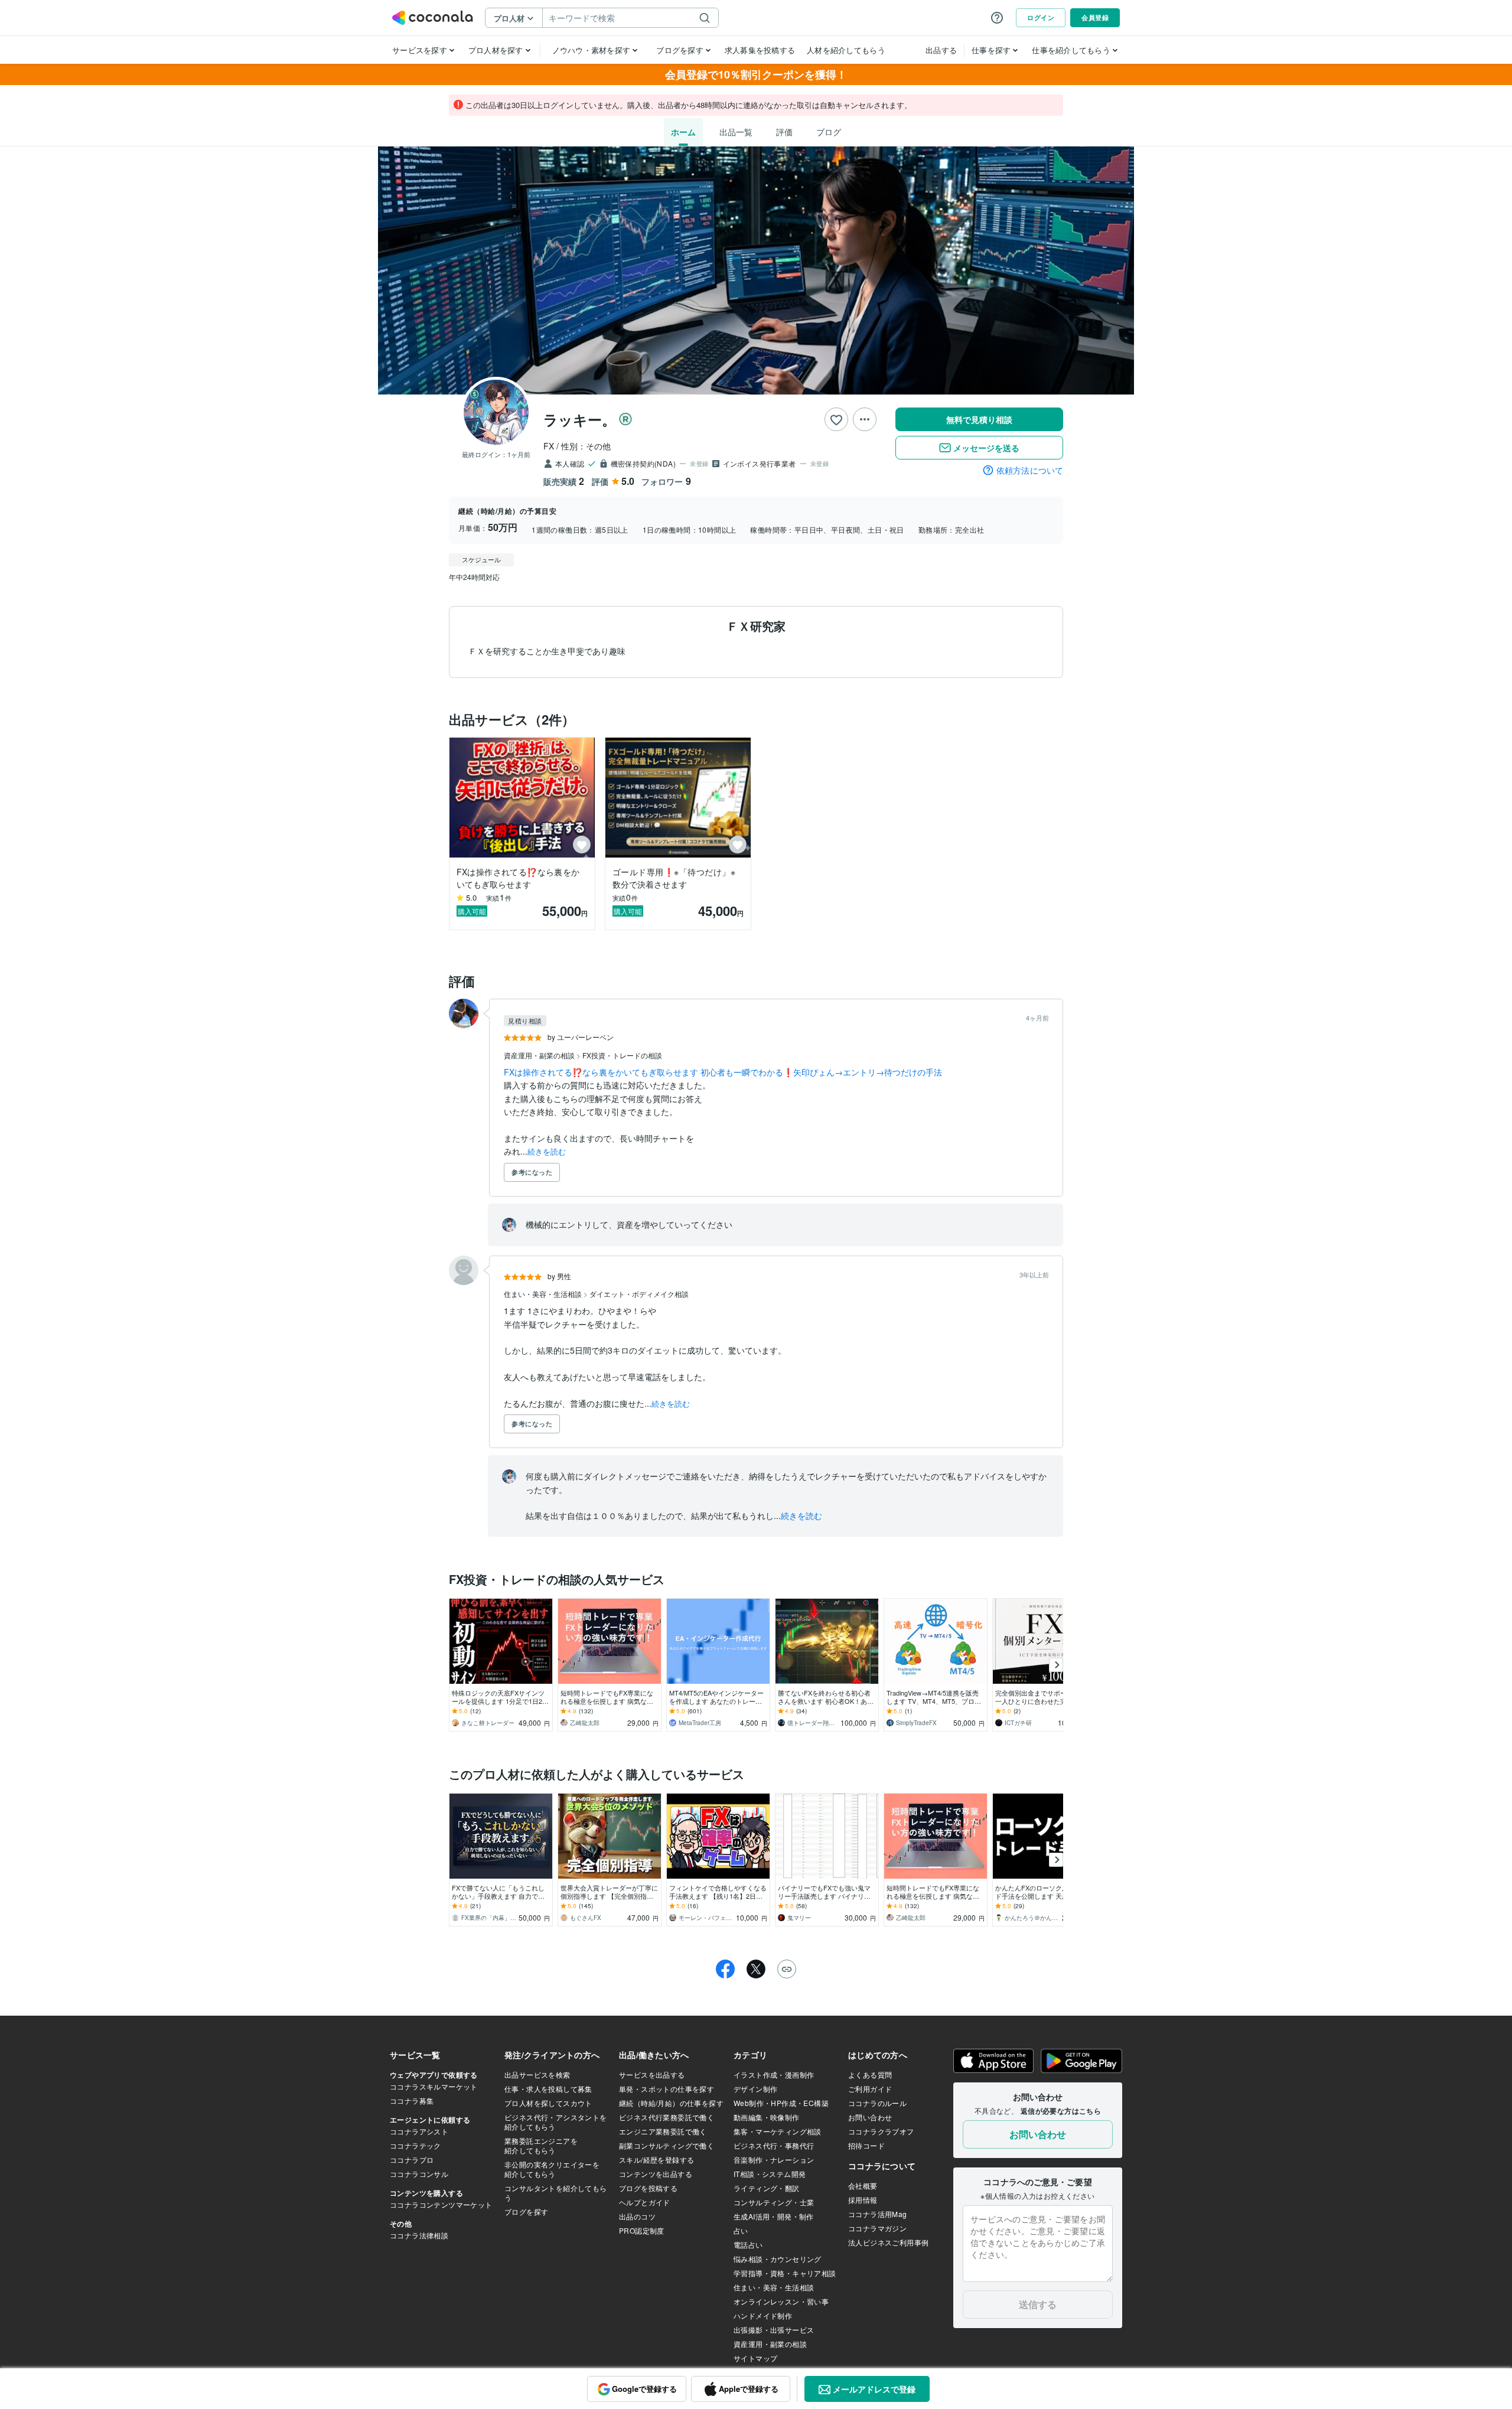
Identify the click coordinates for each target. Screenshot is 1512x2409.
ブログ (829, 132)
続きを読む (547, 1151)
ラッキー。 (580, 419)
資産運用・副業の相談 (540, 1055)
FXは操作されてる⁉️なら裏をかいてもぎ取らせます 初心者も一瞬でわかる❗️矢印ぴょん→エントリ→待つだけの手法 (723, 1072)
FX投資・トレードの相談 (622, 1055)
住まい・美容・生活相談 (544, 1294)
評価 (784, 132)
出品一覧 (736, 132)
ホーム (683, 132)
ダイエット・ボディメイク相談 (639, 1294)
